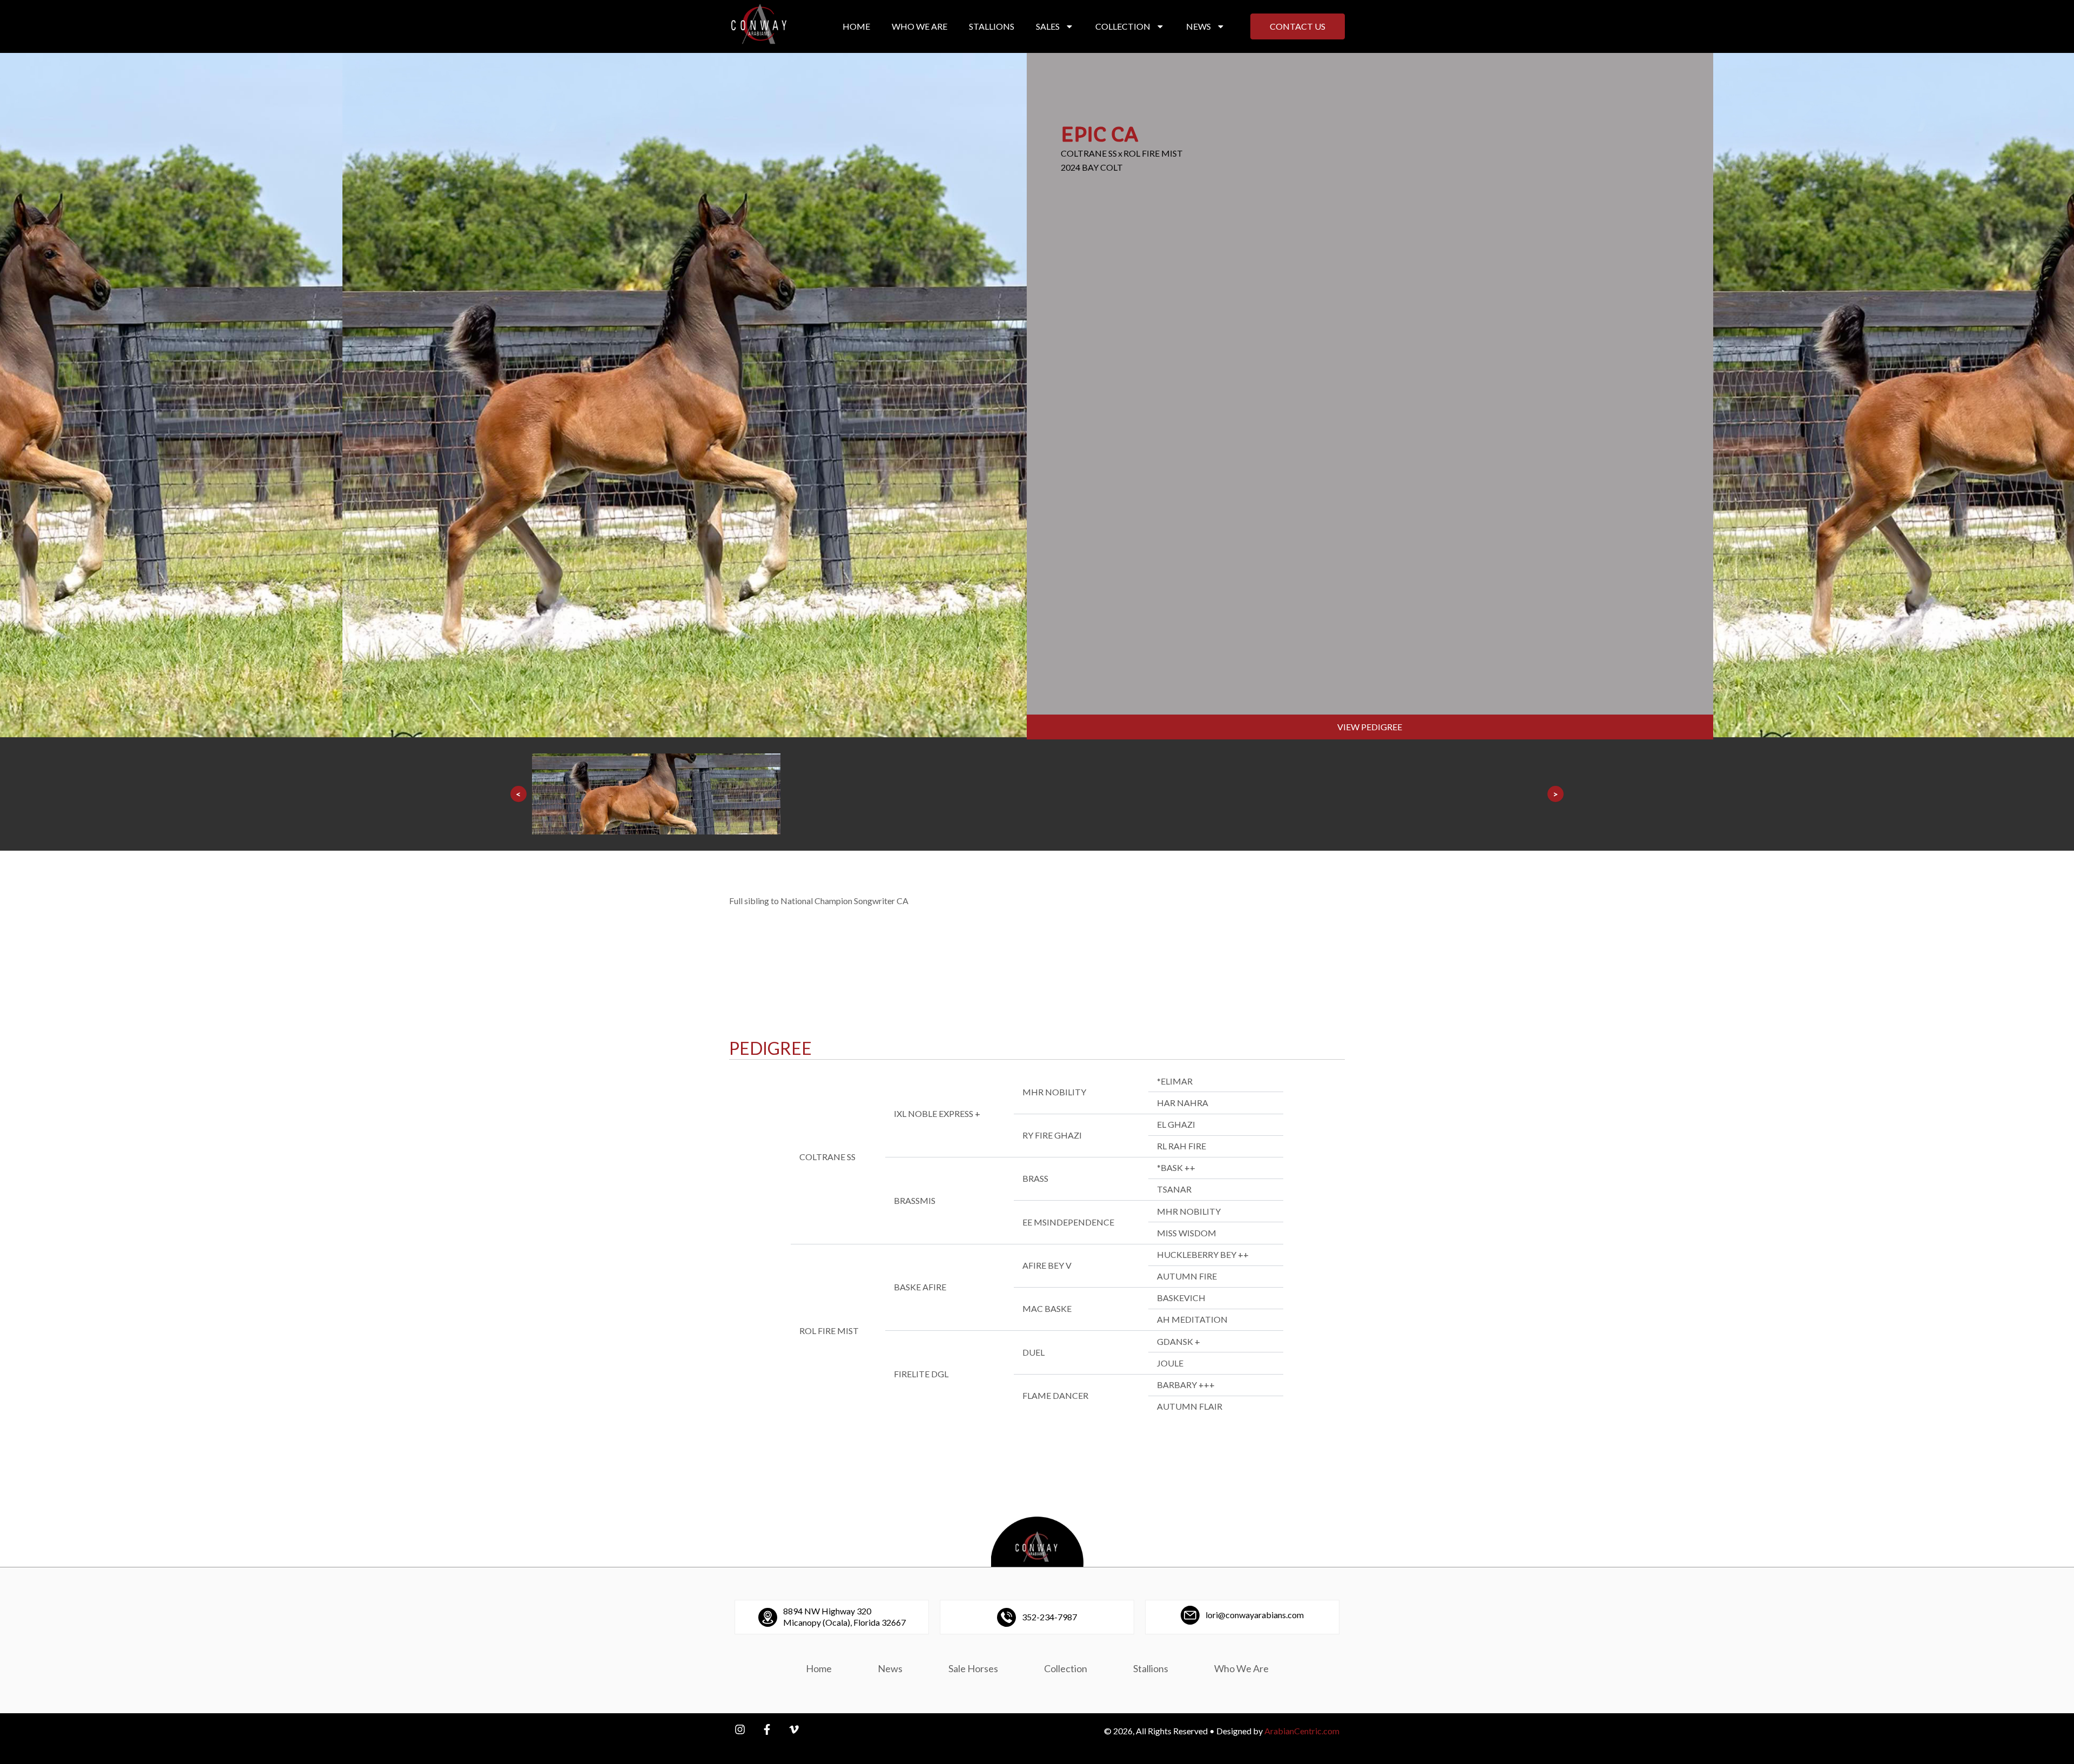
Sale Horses (973, 1668)
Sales (1048, 26)
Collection (1123, 26)
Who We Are (920, 26)
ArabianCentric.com (1302, 1731)
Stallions (992, 26)
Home (856, 26)
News (1198, 26)
